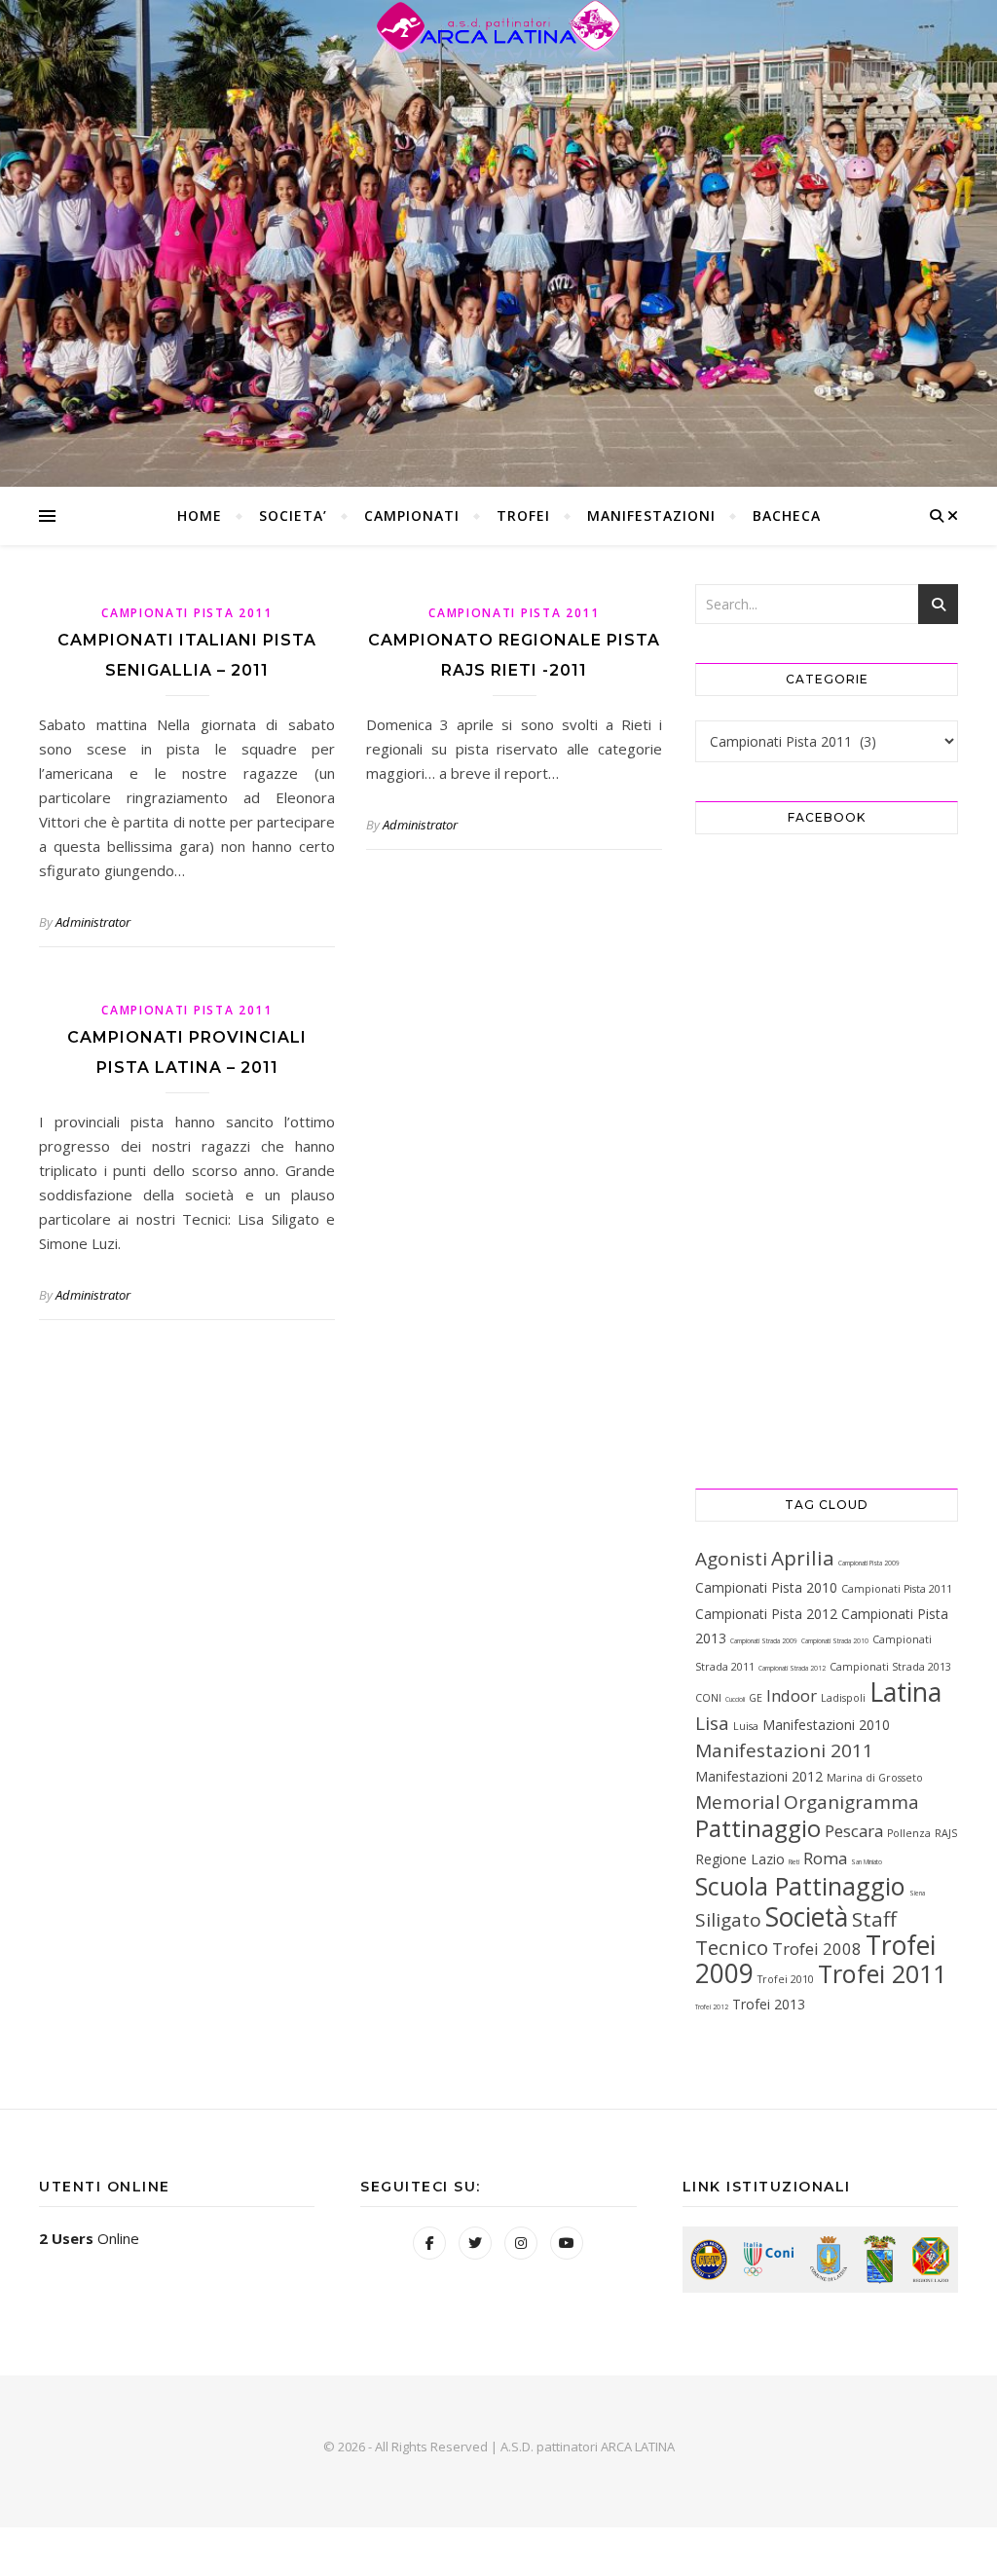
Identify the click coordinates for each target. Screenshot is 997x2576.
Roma (825, 1858)
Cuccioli (735, 1699)
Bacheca (787, 515)
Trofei (523, 515)
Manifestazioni (651, 515)
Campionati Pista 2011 (187, 613)
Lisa (712, 1723)
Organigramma (851, 1802)
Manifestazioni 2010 (826, 1725)
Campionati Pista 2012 (766, 1614)
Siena (917, 1893)
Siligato (728, 1920)
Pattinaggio (758, 1828)
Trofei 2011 (882, 1973)
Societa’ (293, 515)
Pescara (854, 1831)
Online (89, 2238)
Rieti (794, 1862)
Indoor (792, 1695)
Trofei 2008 (817, 1949)
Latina (905, 1692)
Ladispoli (843, 1698)
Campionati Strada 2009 (764, 1641)
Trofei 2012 (712, 2007)
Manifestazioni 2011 (784, 1750)
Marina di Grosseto (875, 1778)
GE (756, 1698)
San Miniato (867, 1862)
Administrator (93, 922)
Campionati (412, 515)
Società (807, 1917)
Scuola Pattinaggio (800, 1886)
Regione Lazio (740, 1859)
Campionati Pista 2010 (766, 1587)
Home (200, 515)
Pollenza (909, 1833)
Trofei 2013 (769, 2004)
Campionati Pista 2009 (869, 1563)
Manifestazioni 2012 (759, 1776)
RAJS (946, 1833)
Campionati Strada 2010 (835, 1641)
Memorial (738, 1802)
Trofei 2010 (786, 1979)
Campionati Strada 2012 (792, 1668)
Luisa (746, 1726)
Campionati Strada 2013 (890, 1667)
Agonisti (731, 1559)
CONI (708, 1698)
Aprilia (803, 1558)
